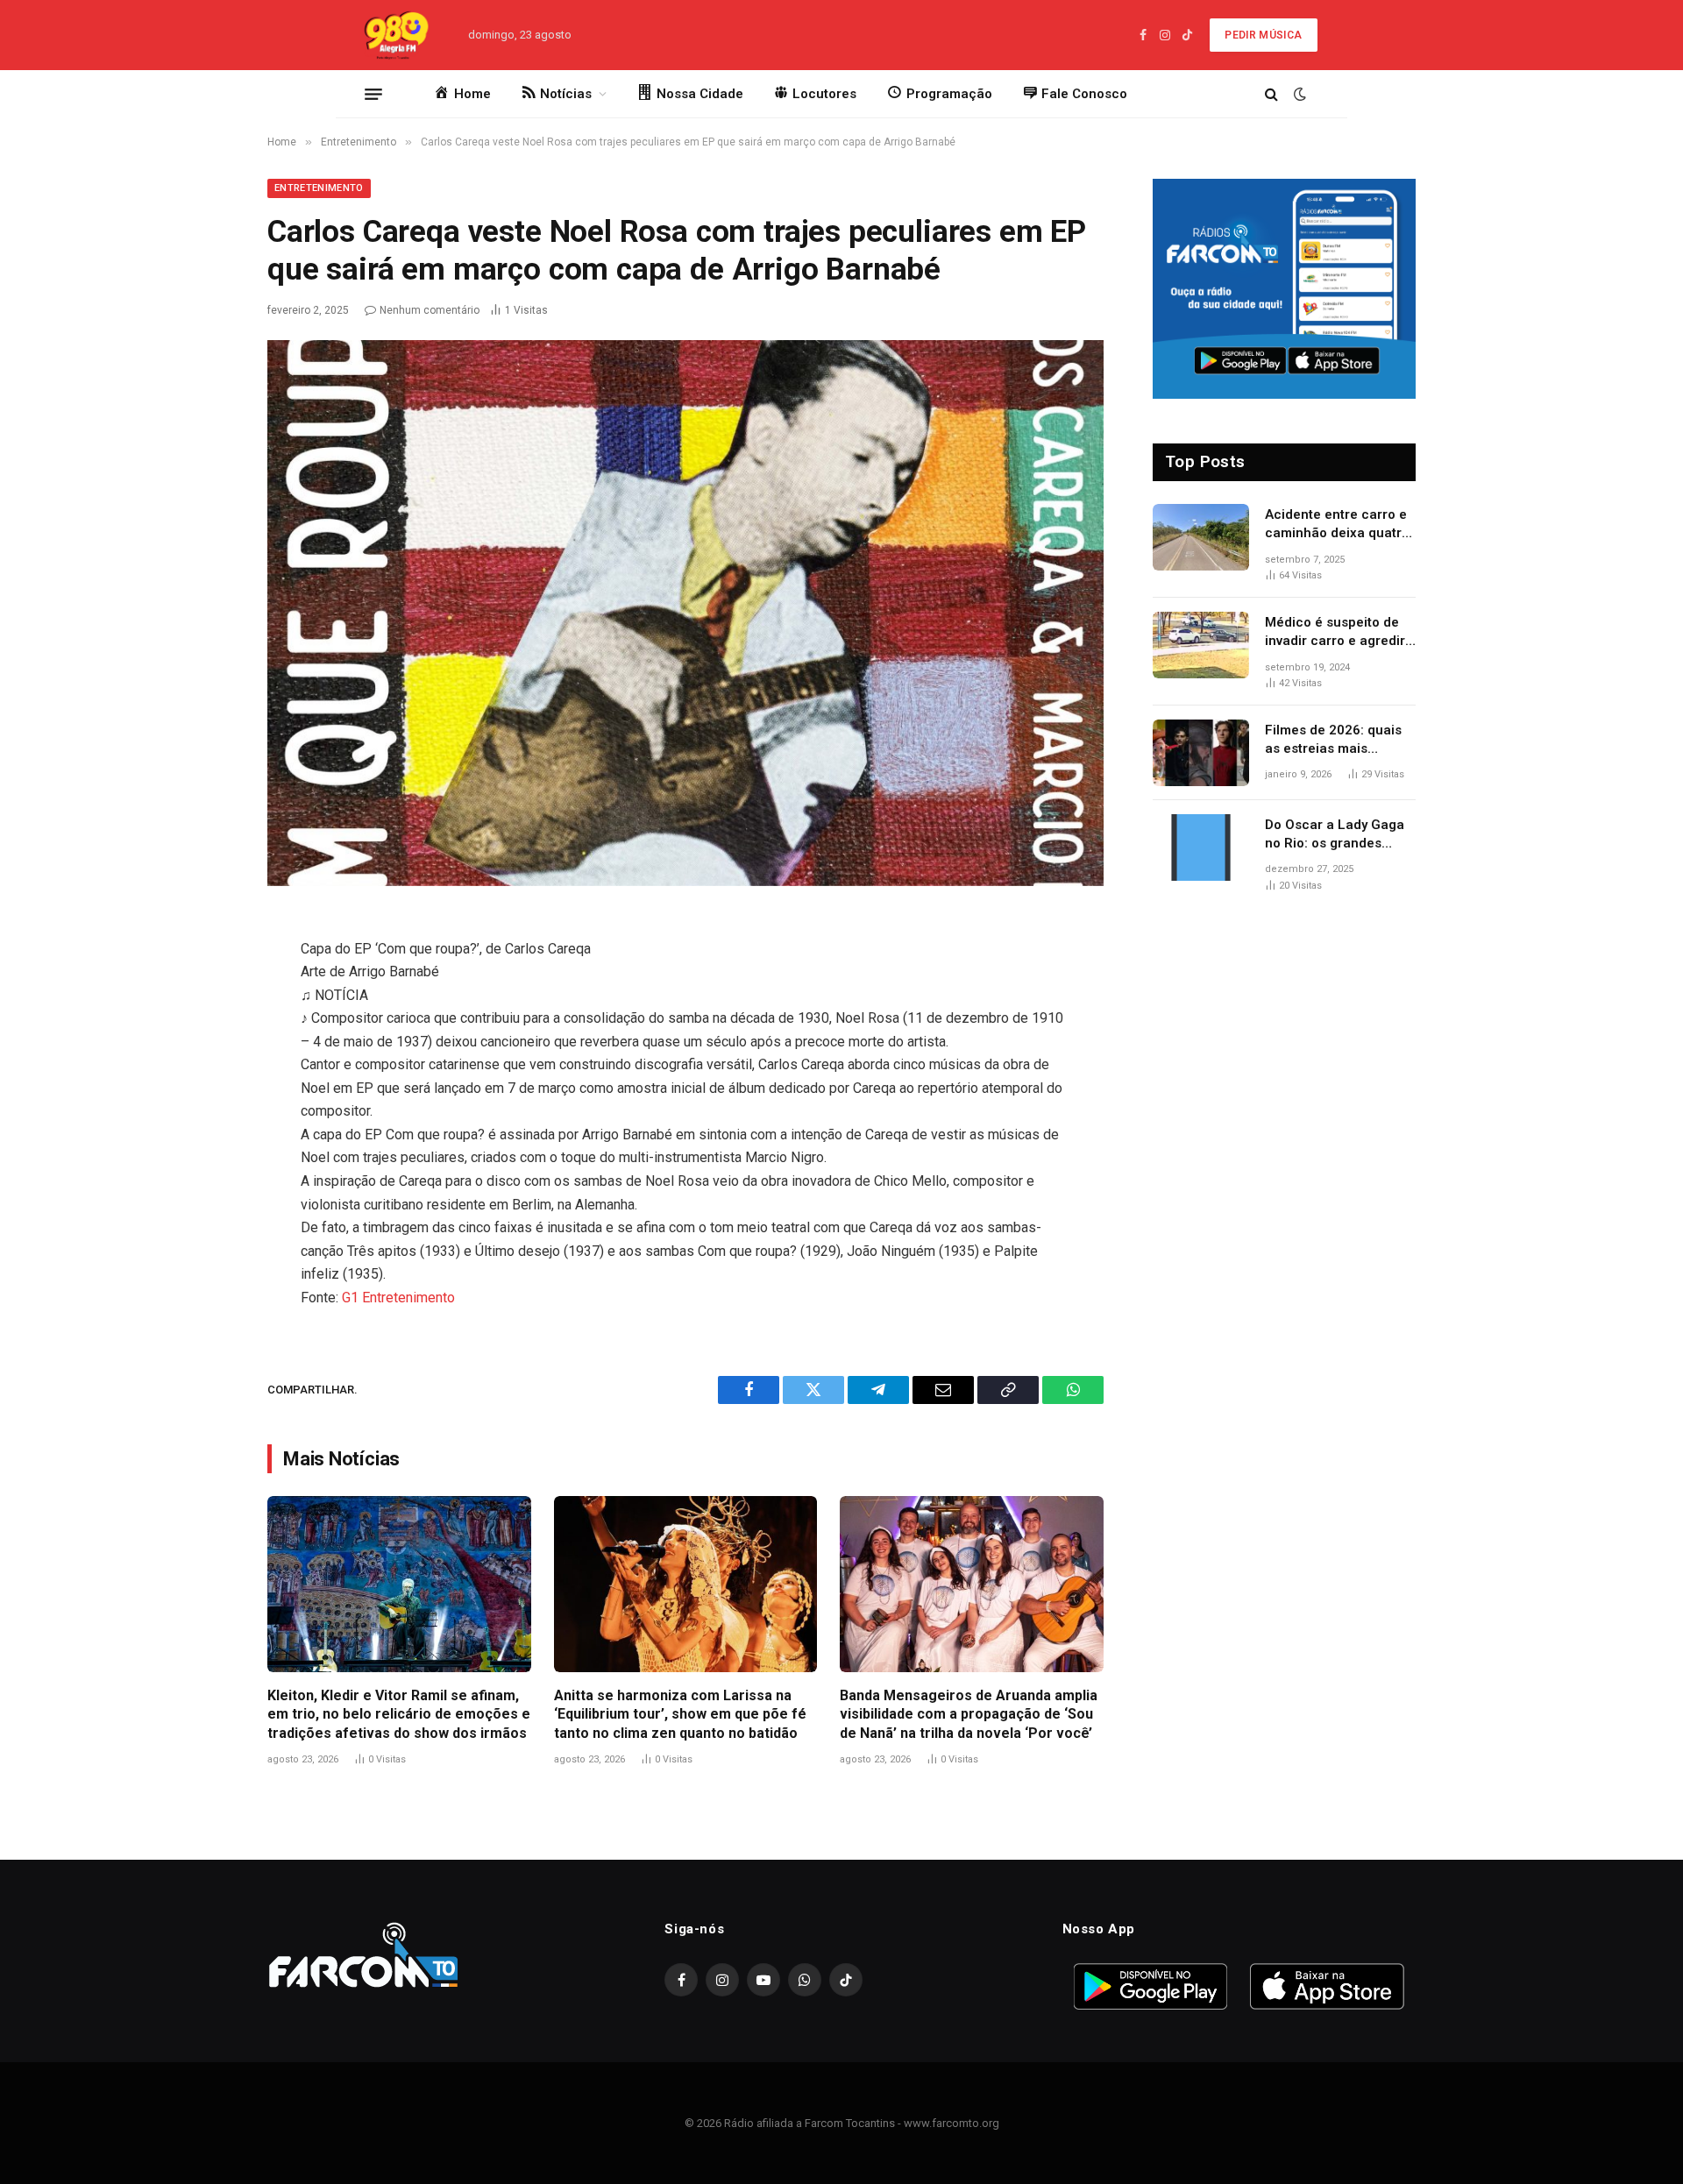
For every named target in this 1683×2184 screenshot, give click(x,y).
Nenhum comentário (430, 310)
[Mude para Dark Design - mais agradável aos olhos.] (1298, 94)
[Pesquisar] (1271, 94)
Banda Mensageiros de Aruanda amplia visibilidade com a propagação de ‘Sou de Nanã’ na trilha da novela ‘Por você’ (969, 1715)
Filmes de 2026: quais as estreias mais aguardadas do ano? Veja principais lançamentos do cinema (1340, 741)
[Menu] (373, 94)
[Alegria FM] (395, 35)
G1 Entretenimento (398, 1298)
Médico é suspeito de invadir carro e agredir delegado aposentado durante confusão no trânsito (1335, 633)
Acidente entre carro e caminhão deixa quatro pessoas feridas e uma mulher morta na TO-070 (1337, 525)
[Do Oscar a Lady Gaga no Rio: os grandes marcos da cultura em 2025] (1201, 847)
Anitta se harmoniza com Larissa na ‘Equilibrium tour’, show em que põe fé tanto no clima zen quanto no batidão (680, 1715)
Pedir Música (1263, 35)
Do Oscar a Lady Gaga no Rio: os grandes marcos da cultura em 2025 (1335, 835)
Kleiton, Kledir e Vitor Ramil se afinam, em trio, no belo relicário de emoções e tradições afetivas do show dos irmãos (399, 1715)
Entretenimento (319, 188)
